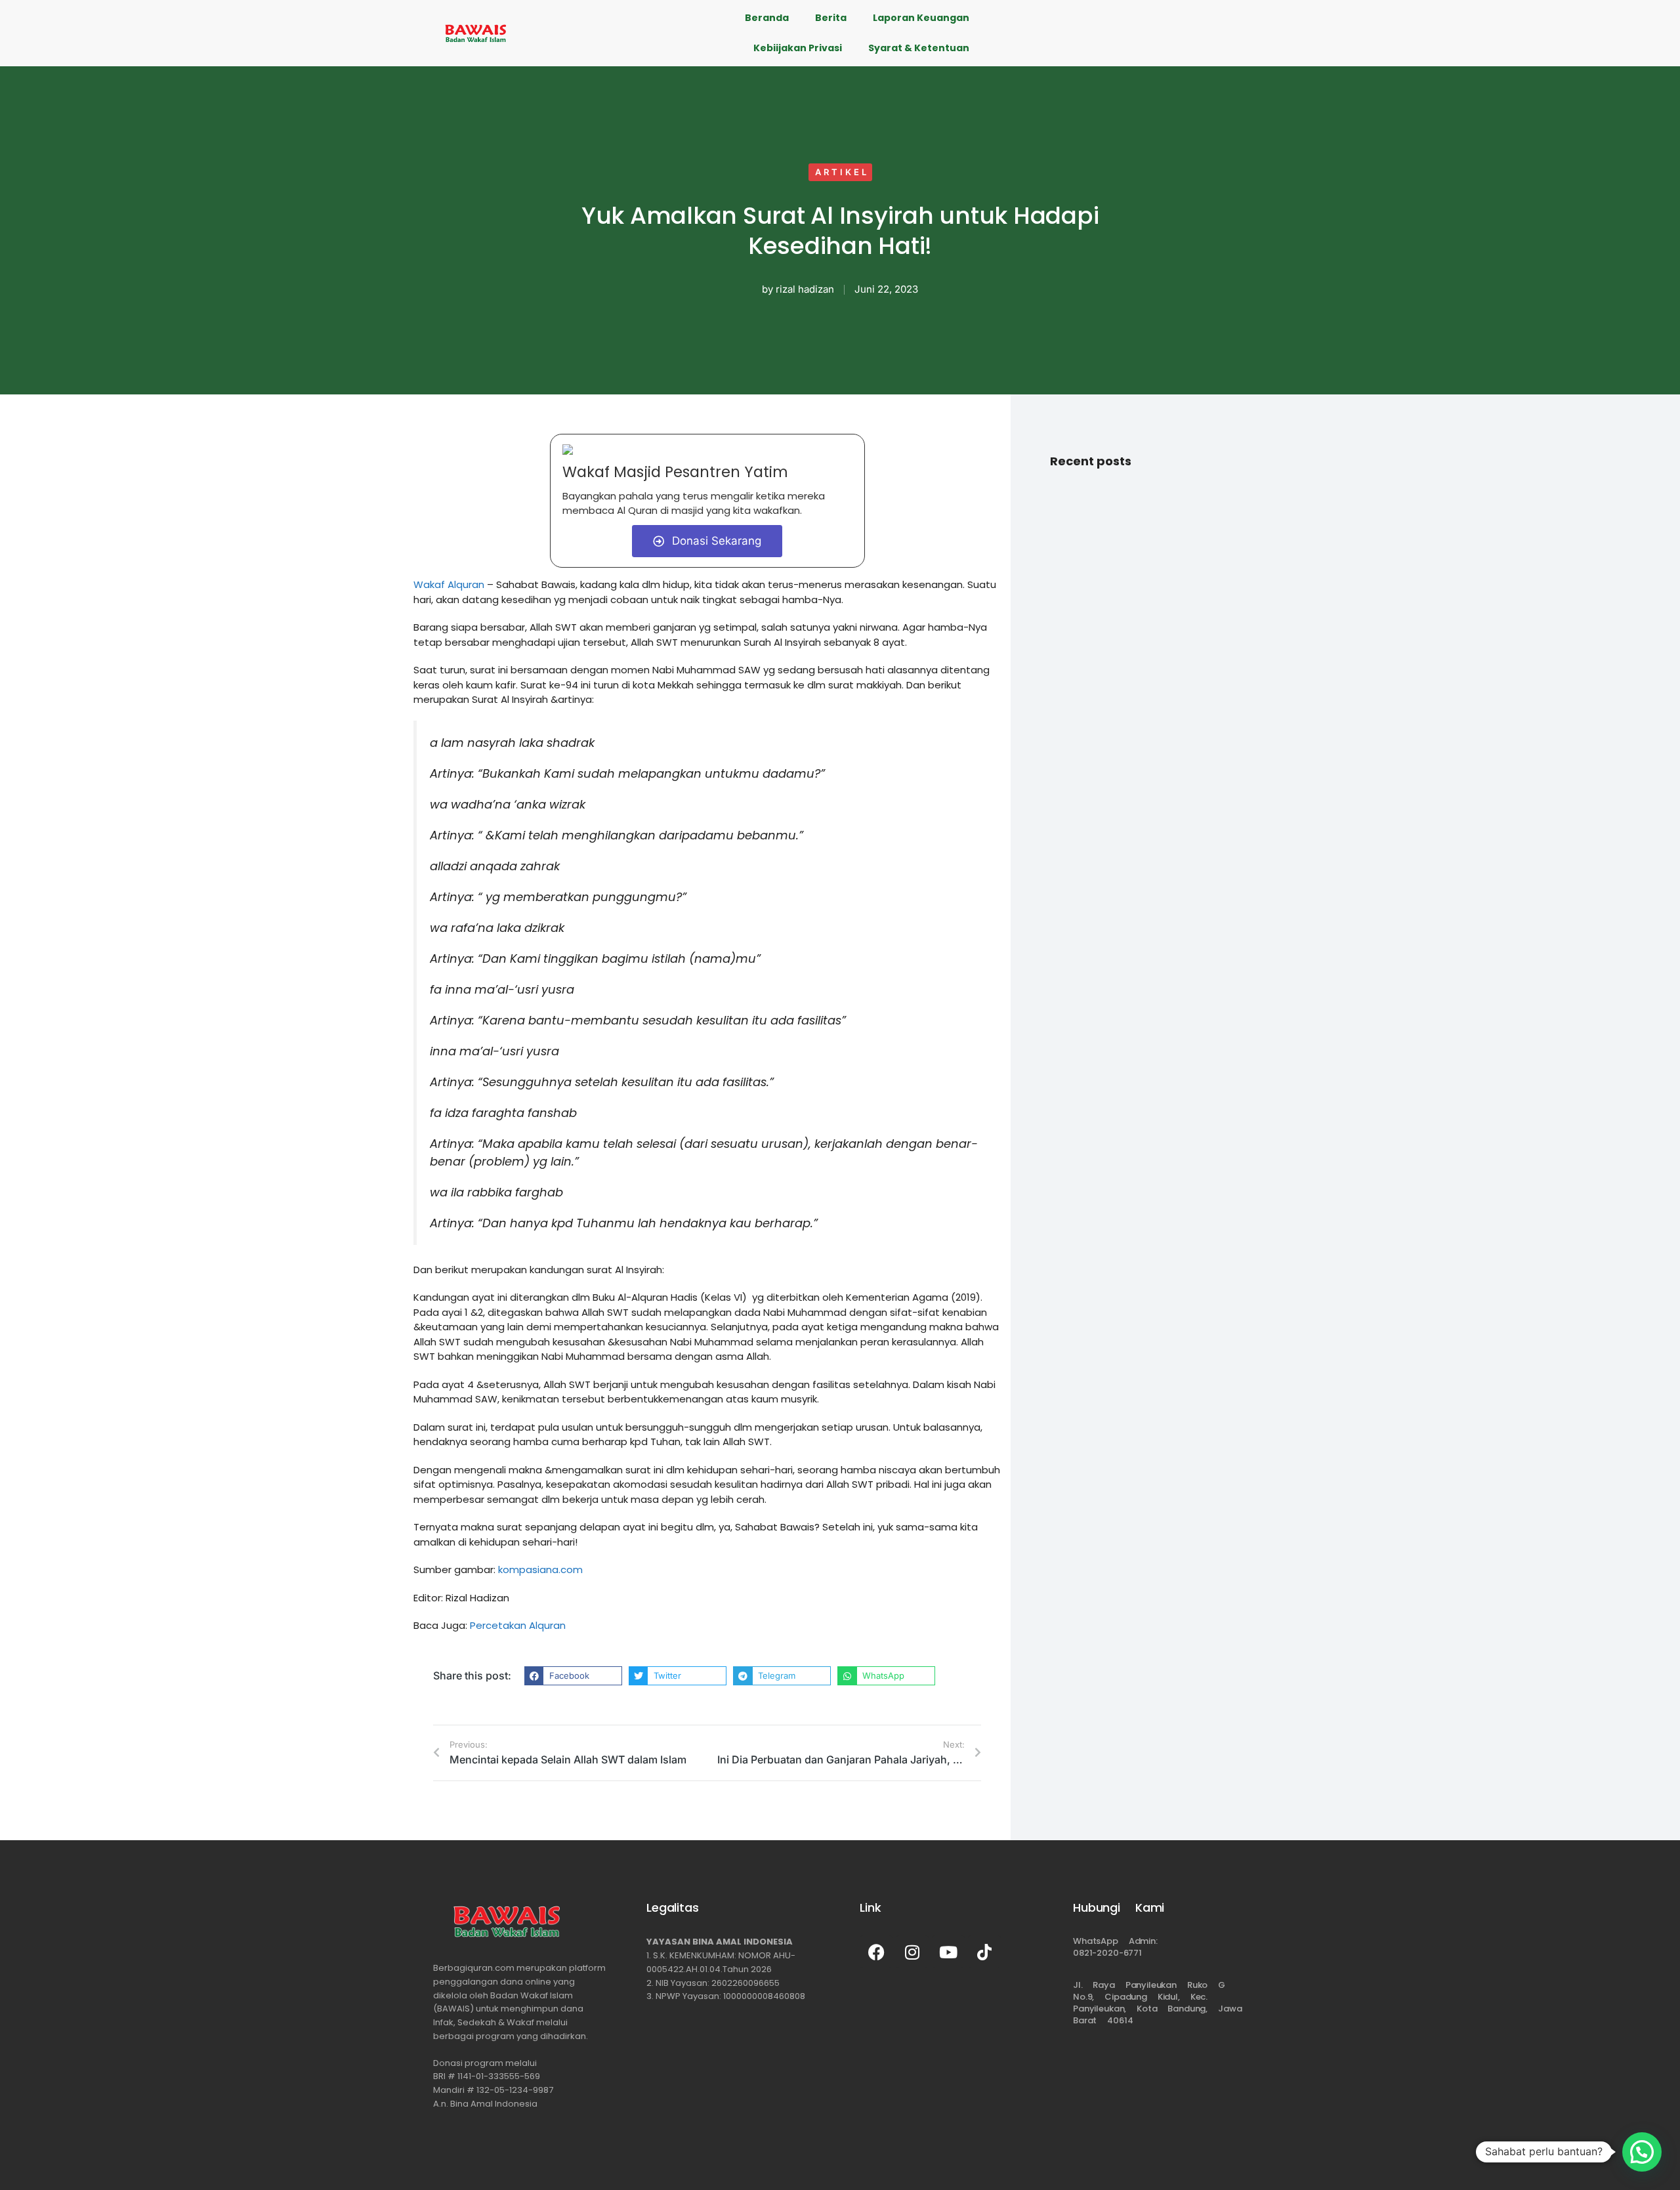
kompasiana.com (540, 1569)
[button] (573, 1676)
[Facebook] (876, 1952)
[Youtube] (948, 1952)
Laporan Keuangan (921, 18)
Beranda (767, 18)
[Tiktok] (984, 1952)
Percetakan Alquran (518, 1625)
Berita (831, 18)
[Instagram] (912, 1952)
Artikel (842, 172)
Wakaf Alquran (449, 584)
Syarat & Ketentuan (919, 48)
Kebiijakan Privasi (798, 48)
